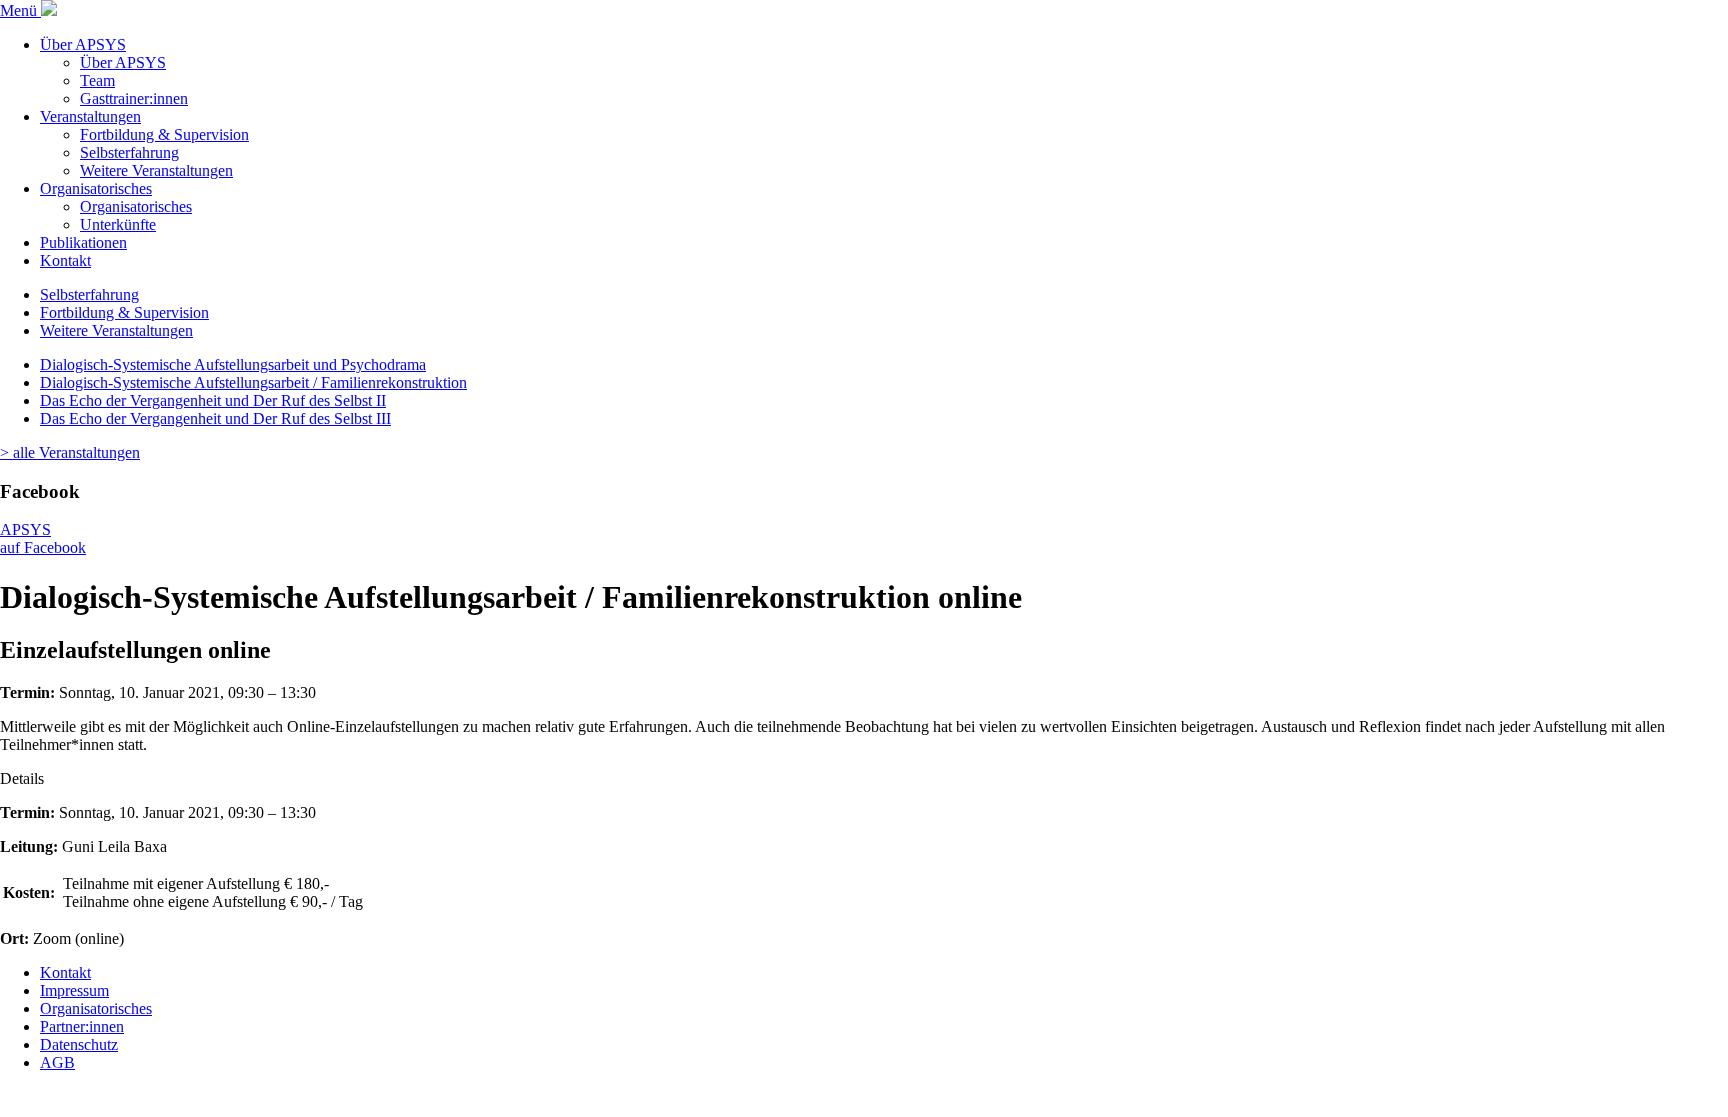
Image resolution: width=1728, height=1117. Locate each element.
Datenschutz (79, 1044)
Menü (20, 10)
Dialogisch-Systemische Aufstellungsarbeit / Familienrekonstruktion (253, 382)
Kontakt (65, 260)
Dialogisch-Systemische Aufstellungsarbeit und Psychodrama (233, 364)
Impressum (74, 990)
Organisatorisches (96, 188)
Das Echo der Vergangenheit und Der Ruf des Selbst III (215, 418)
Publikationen (83, 242)
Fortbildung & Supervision (164, 134)
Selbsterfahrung (129, 152)
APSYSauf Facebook (43, 538)
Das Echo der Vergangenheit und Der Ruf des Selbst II (213, 400)
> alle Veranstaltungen (70, 452)
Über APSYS (83, 44)
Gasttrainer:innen (134, 98)
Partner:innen (82, 1026)
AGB (57, 1062)
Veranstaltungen (90, 116)
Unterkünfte (118, 224)
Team (97, 80)
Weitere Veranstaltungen (156, 170)
